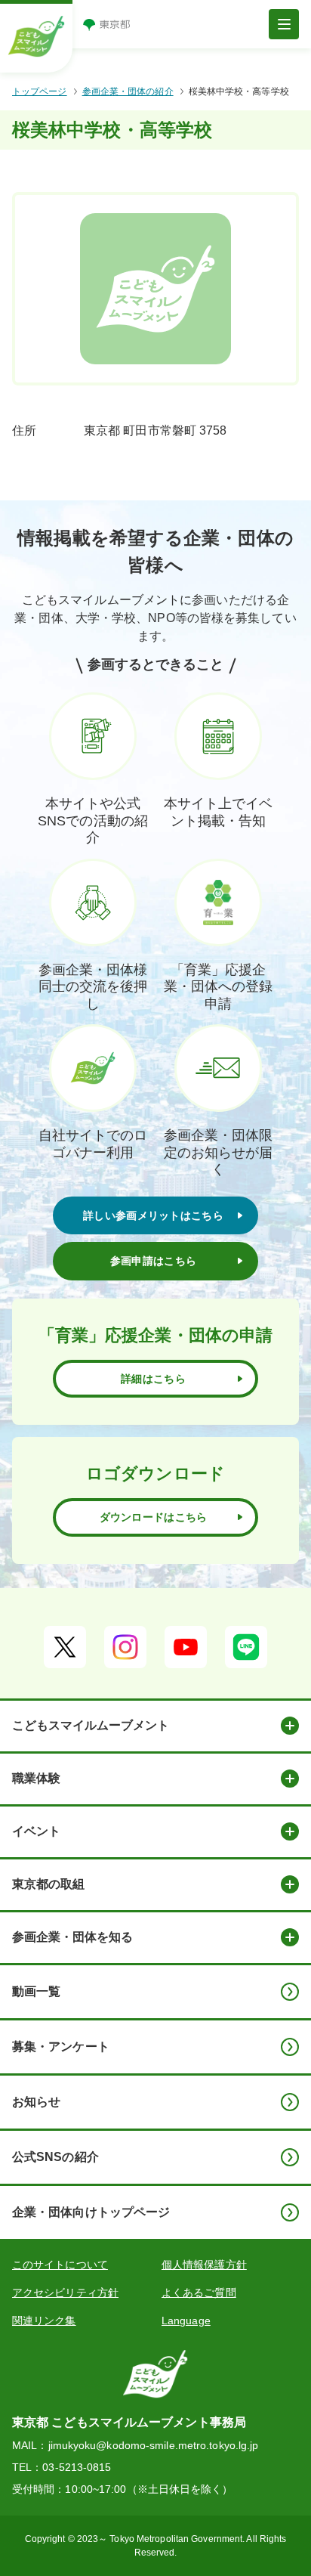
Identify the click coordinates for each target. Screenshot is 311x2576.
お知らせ (36, 2102)
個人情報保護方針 (204, 2265)
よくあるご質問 (199, 2293)
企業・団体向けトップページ (91, 2212)
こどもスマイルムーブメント (91, 1725)
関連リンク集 (44, 2321)
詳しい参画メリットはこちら (153, 1215)
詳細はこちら (153, 1379)
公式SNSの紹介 (55, 2157)
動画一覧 (36, 1991)
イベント (36, 1831)
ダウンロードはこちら (154, 1517)
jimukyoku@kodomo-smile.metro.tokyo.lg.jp (154, 2445)
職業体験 (36, 1778)
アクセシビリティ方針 (65, 2293)
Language (186, 2321)
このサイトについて (60, 2265)
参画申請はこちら (153, 1261)
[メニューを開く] (284, 24)
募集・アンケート (61, 2047)
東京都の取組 (48, 1884)
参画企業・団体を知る (72, 1937)
